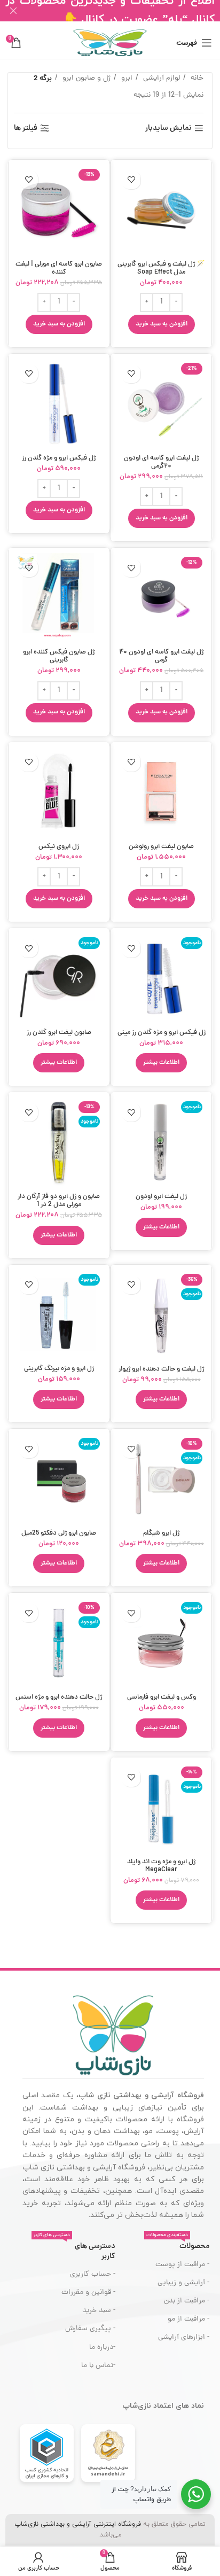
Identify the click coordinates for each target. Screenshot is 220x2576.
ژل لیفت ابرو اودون (161, 1197)
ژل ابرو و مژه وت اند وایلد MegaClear (161, 1866)
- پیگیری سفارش (90, 2329)
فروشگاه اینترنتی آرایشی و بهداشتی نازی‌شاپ (78, 2524)
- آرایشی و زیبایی (183, 2283)
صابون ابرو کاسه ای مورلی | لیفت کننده (59, 268)
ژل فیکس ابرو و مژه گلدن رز (59, 458)
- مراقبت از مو (188, 2319)
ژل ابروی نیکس (59, 847)
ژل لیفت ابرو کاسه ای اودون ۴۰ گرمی (161, 656)
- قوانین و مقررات (88, 2293)
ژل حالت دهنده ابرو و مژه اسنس (59, 1697)
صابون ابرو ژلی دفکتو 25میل (59, 1533)
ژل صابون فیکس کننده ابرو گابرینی (59, 656)
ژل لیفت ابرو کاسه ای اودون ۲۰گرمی (161, 462)
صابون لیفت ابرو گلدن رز (59, 1033)
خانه (196, 78)
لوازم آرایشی (160, 78)
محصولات (178, 2245)
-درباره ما (102, 2348)
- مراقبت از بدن (187, 2301)
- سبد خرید (99, 2311)
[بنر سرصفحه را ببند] (13, 11)
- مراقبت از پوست (182, 2265)
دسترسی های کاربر (74, 2250)
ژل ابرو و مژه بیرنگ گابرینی (59, 1369)
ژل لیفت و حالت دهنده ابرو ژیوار (161, 1369)
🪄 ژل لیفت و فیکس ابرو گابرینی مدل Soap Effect (161, 268)
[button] (162, 324)
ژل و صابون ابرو (85, 78)
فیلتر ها (26, 129)
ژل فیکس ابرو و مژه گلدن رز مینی (162, 1033)
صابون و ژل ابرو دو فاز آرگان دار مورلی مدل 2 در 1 (59, 1201)
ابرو (126, 78)
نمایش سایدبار (168, 129)
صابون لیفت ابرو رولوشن (161, 847)
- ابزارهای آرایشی (184, 2337)
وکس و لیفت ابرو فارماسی (162, 1697)
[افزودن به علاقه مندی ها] (131, 180)
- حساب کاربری (92, 2274)
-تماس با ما (98, 2366)
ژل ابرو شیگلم (161, 1533)
